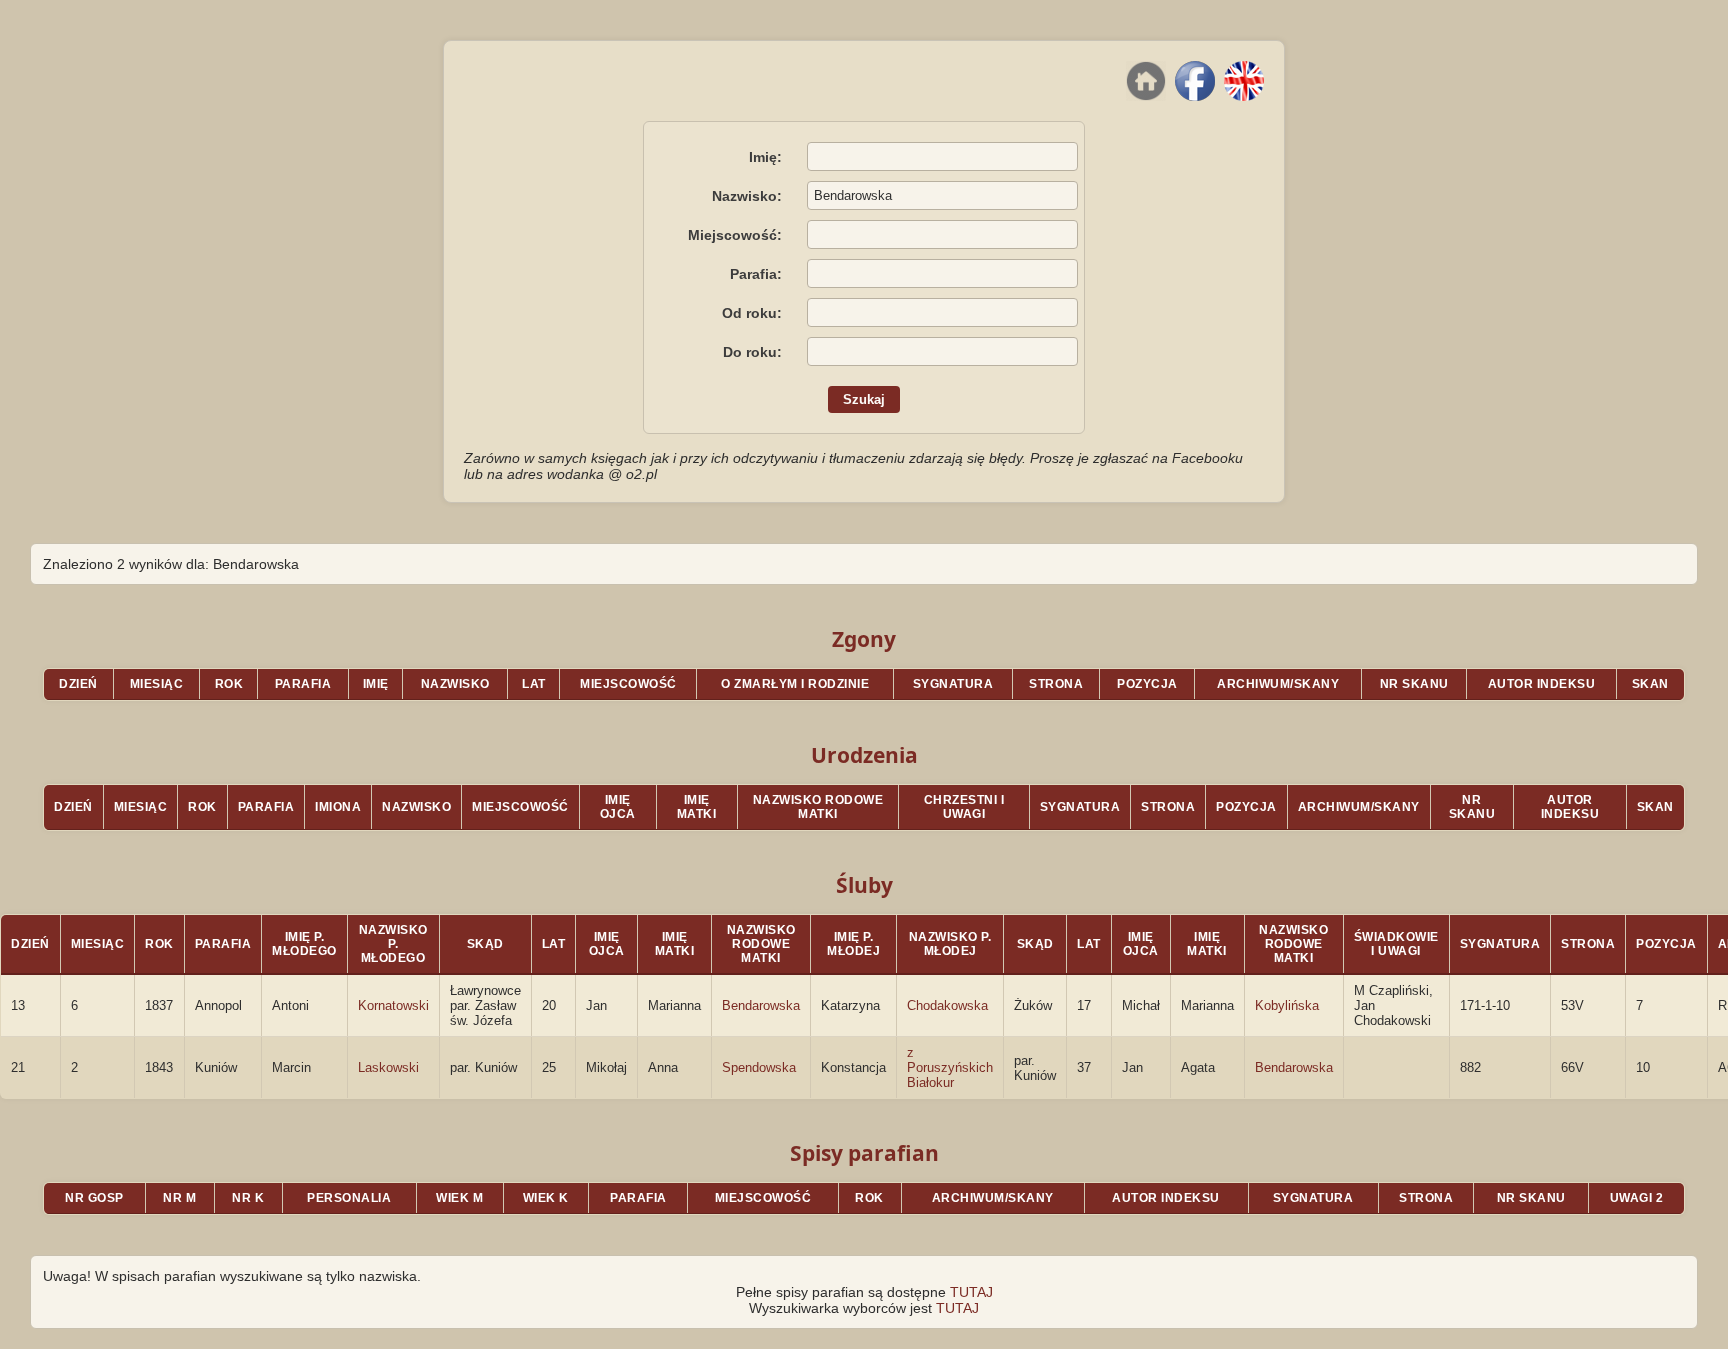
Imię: (765, 157)
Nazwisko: (747, 196)
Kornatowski (393, 1005)
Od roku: (752, 313)
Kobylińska (1287, 1005)
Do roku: (752, 352)
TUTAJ (971, 1292)
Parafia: (756, 274)
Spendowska (759, 1067)
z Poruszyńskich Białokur (950, 1067)
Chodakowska (947, 1005)
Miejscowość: (735, 235)
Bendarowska (761, 1005)
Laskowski (388, 1067)
